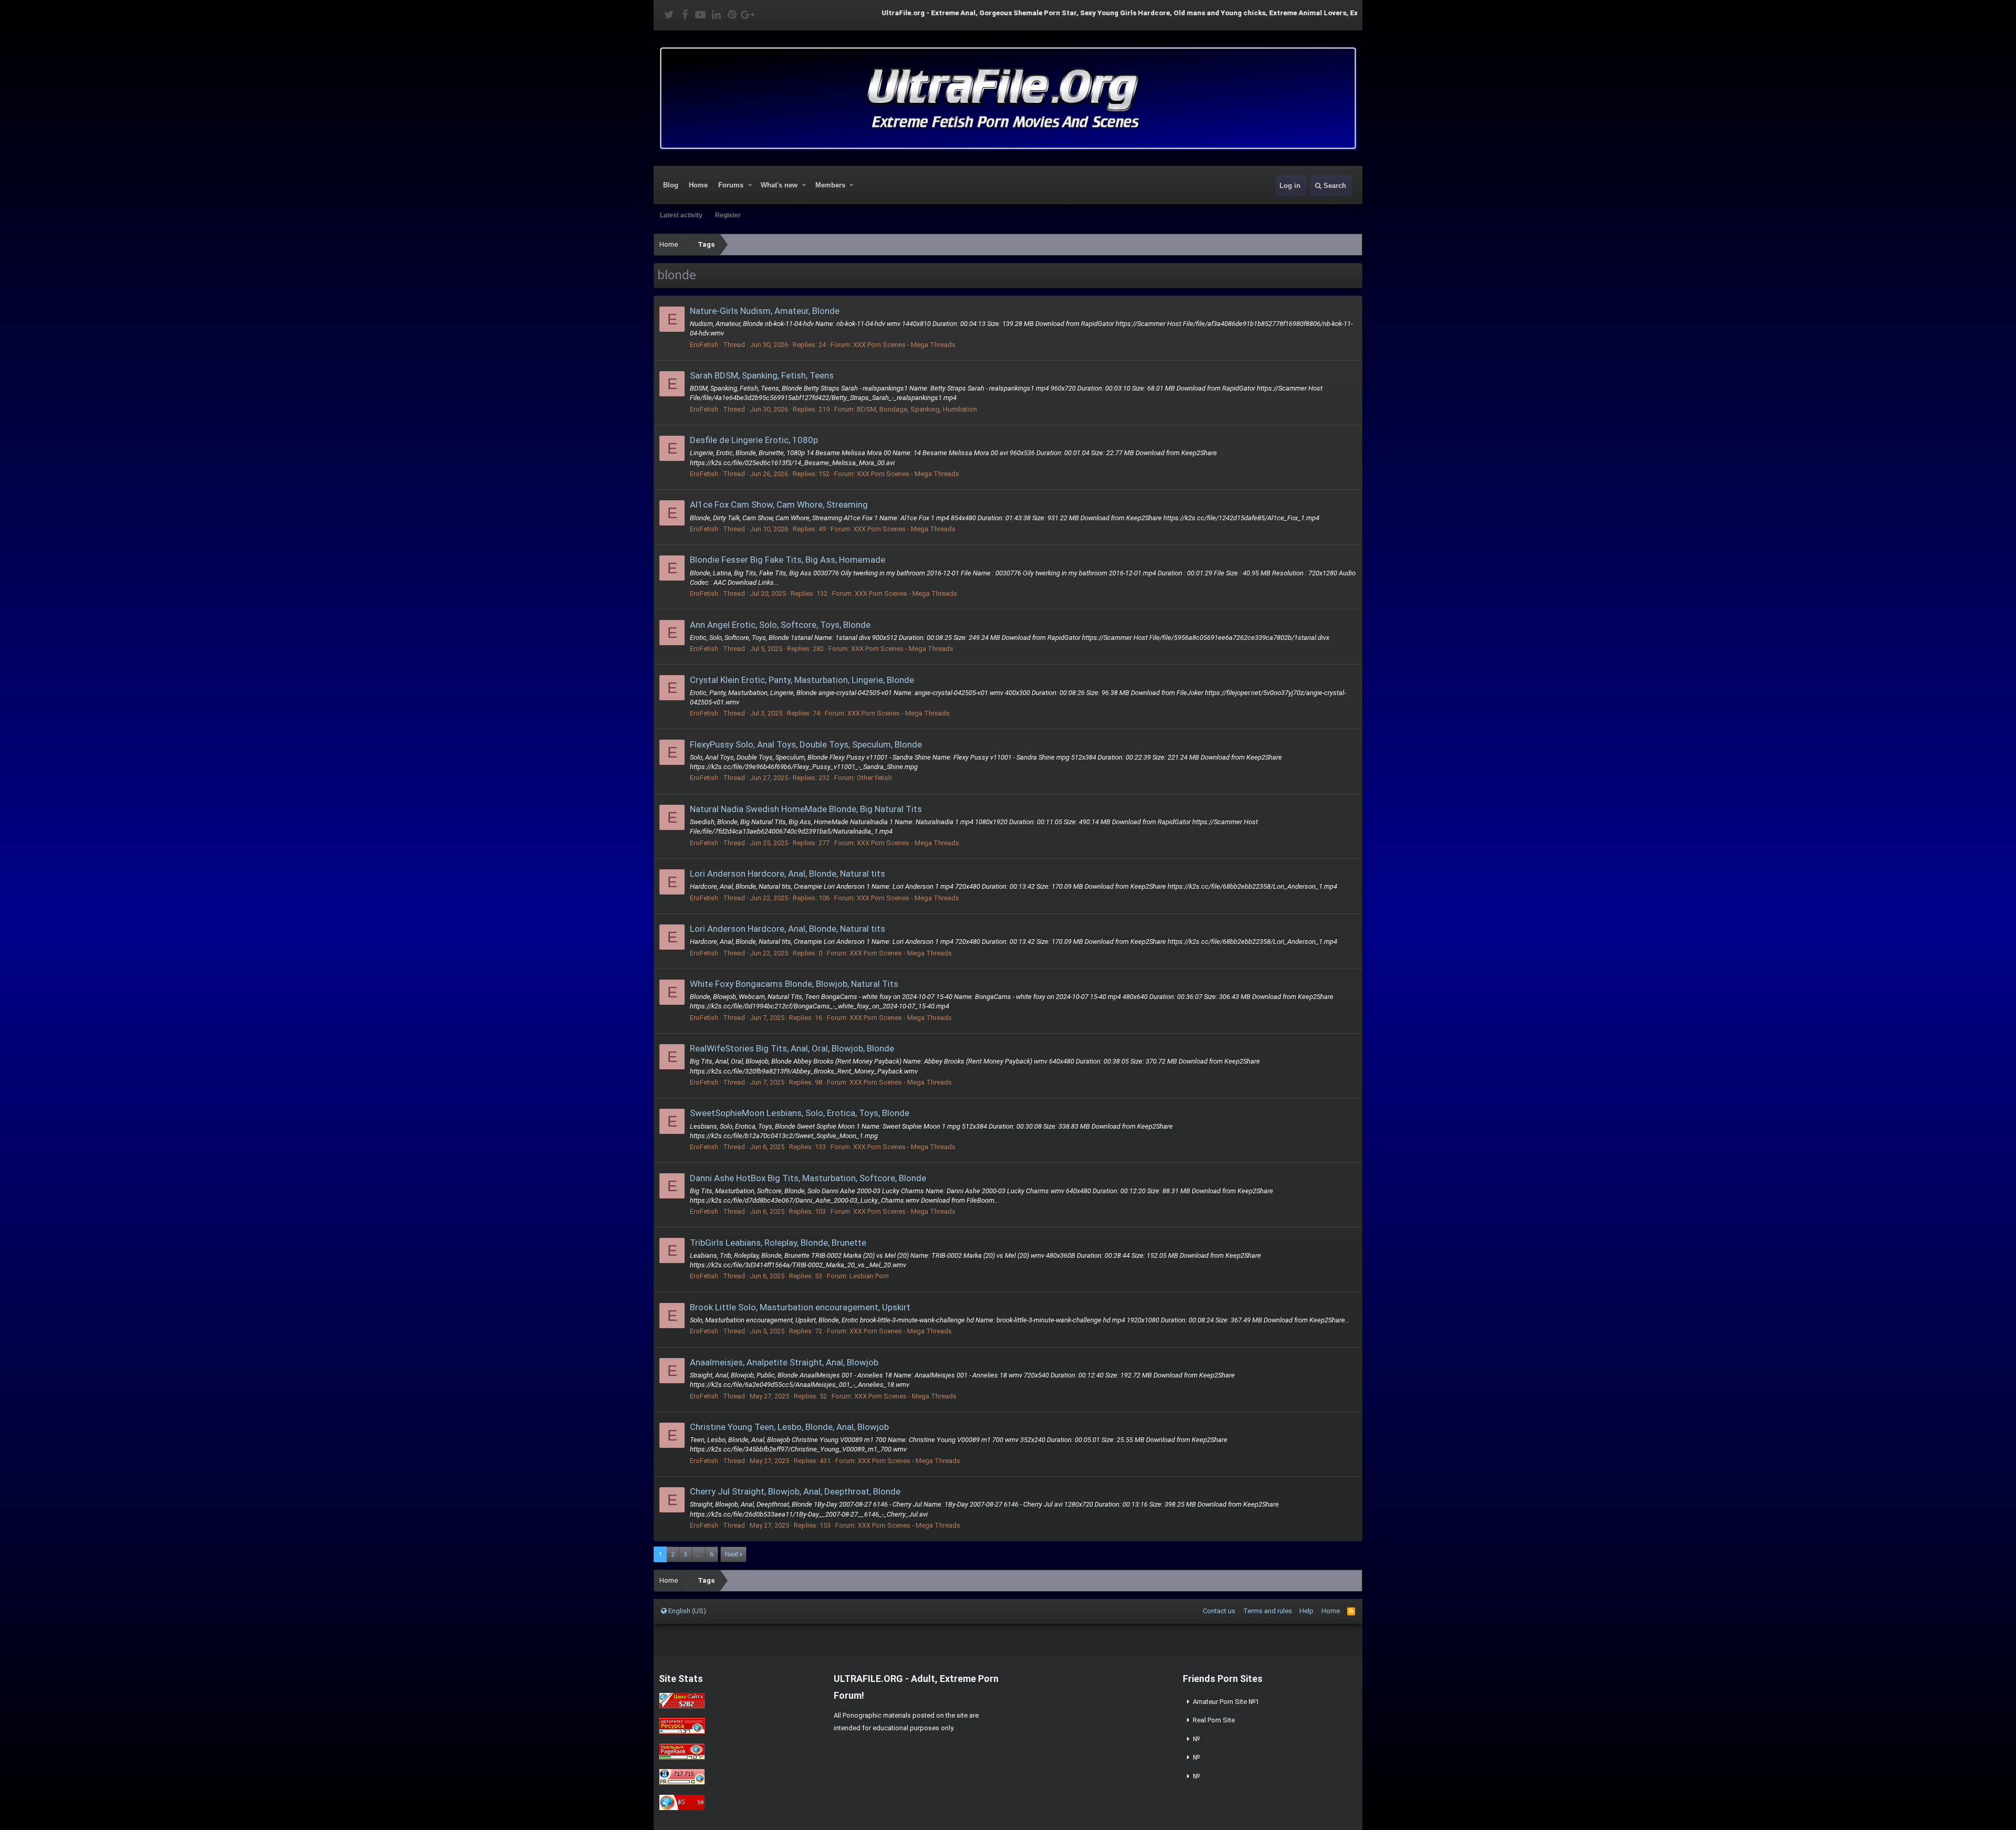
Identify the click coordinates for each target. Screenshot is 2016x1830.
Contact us (1219, 1611)
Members (830, 185)
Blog (671, 185)
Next (732, 1554)
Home (698, 185)
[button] (750, 185)
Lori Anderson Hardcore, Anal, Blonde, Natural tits (787, 874)
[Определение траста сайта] (682, 1732)
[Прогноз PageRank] (682, 1757)
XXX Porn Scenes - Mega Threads (904, 345)
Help (1306, 1611)
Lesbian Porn (869, 1276)
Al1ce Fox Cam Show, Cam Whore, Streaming (779, 504)
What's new (779, 185)
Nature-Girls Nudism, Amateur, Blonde (765, 311)
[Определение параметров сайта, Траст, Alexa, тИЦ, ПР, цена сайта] (682, 1782)
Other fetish (874, 778)
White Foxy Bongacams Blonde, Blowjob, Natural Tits (794, 984)
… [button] (699, 1554)
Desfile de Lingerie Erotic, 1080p (754, 440)
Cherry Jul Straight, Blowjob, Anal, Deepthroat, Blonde (795, 1491)
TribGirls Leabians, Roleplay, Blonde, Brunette (778, 1243)
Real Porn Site (1214, 1720)
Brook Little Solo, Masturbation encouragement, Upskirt (800, 1307)
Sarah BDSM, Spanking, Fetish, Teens (762, 375)
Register (728, 215)
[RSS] (1351, 1611)
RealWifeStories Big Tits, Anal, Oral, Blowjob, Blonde (792, 1048)
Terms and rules (1268, 1611)
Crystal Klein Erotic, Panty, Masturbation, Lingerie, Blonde (802, 680)
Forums (731, 185)
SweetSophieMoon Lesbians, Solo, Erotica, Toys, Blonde (800, 1113)
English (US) (686, 1611)
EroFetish (704, 345)
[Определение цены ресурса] (682, 1706)
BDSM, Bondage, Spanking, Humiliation (917, 409)
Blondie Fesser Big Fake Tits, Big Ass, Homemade (787, 560)
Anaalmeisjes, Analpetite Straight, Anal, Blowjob (784, 1362)
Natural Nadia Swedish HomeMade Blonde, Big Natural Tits (806, 809)
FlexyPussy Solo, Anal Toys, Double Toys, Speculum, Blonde (806, 744)
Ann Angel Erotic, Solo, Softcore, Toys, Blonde (780, 625)
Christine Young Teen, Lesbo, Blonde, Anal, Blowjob (789, 1427)
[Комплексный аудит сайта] (682, 1808)
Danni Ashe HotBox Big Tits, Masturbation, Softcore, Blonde (808, 1178)
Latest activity (681, 215)
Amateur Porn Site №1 (1226, 1702)
